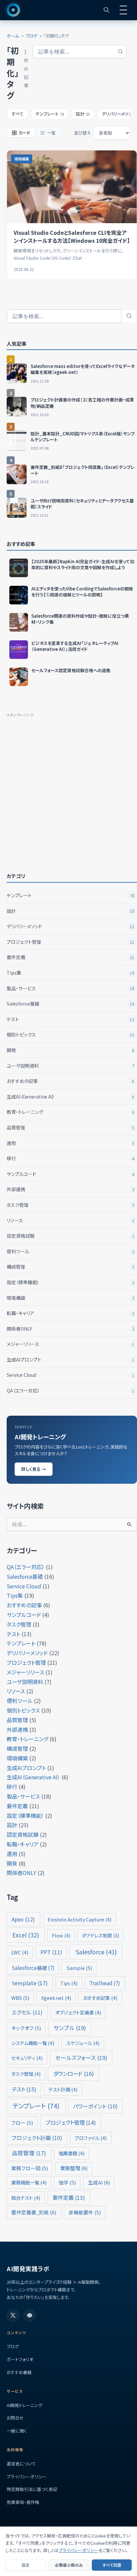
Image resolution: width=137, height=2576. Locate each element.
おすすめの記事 (70, 1081)
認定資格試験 (70, 1236)
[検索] (129, 316)
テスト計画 (63, 2089)
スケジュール (83, 2043)
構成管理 (70, 1267)
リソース (70, 1220)
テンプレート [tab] (50, 114)
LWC (20, 1952)
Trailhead (105, 1983)
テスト (70, 1019)
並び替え (82, 133)
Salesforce (96, 1952)
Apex (23, 1919)
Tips (69, 1983)
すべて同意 (112, 2565)
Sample (79, 1968)
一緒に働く (17, 2431)
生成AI (99, 2182)
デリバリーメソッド (70, 926)
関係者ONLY (70, 1329)
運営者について (21, 2464)
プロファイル (91, 2138)
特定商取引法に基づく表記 (32, 2489)
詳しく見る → (34, 1469)
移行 (70, 1158)
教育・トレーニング (70, 1112)
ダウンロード (73, 2074)
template (30, 1983)
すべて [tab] (18, 114)
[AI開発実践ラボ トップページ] (13, 10)
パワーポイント (95, 2106)
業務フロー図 (30, 2168)
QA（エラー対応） (70, 1390)
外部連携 (70, 1189)
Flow (61, 1935)
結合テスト (26, 2198)
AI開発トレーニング (24, 2405)
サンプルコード (70, 1174)
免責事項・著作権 (23, 2502)
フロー (22, 2123)
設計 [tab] (83, 114)
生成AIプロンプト (70, 1360)
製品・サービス (70, 988)
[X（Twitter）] (13, 2315)
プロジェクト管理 (70, 942)
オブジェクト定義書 (78, 2012)
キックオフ (26, 2028)
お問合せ (15, 2418)
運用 (70, 1143)
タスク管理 (70, 1205)
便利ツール (70, 1251)
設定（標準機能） (70, 1282)
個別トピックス (70, 1034)
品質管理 (70, 1127)
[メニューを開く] (123, 10)
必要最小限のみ (69, 2565)
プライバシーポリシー (27, 2477)
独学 (67, 2182)
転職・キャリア (70, 1313)
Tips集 (70, 973)
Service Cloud (70, 1375)
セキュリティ (27, 2058)
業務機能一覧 (29, 2182)
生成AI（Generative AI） (70, 1097)
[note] (30, 2315)
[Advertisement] (68, 787)
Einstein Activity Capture (79, 1919)
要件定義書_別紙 (34, 2212)
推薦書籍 (71, 2153)
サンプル (70, 2028)
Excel (26, 1935)
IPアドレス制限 (101, 1935)
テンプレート (70, 895)
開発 (70, 1050)
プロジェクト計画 (37, 2138)
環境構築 (70, 1298)
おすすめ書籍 (19, 2372)
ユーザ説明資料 (70, 1066)
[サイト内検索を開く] (106, 10)
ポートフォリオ (20, 2359)
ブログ (13, 2346)
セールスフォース (81, 2058)
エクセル (27, 2012)
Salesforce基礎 (70, 1004)
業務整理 (74, 2168)
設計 (70, 911)
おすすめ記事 (100, 1998)
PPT (51, 1952)
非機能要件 (85, 2212)
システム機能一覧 (33, 2043)
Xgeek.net (56, 1998)
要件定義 (70, 957)
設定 (26, 2565)
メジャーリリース (70, 1344)
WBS (20, 1998)
